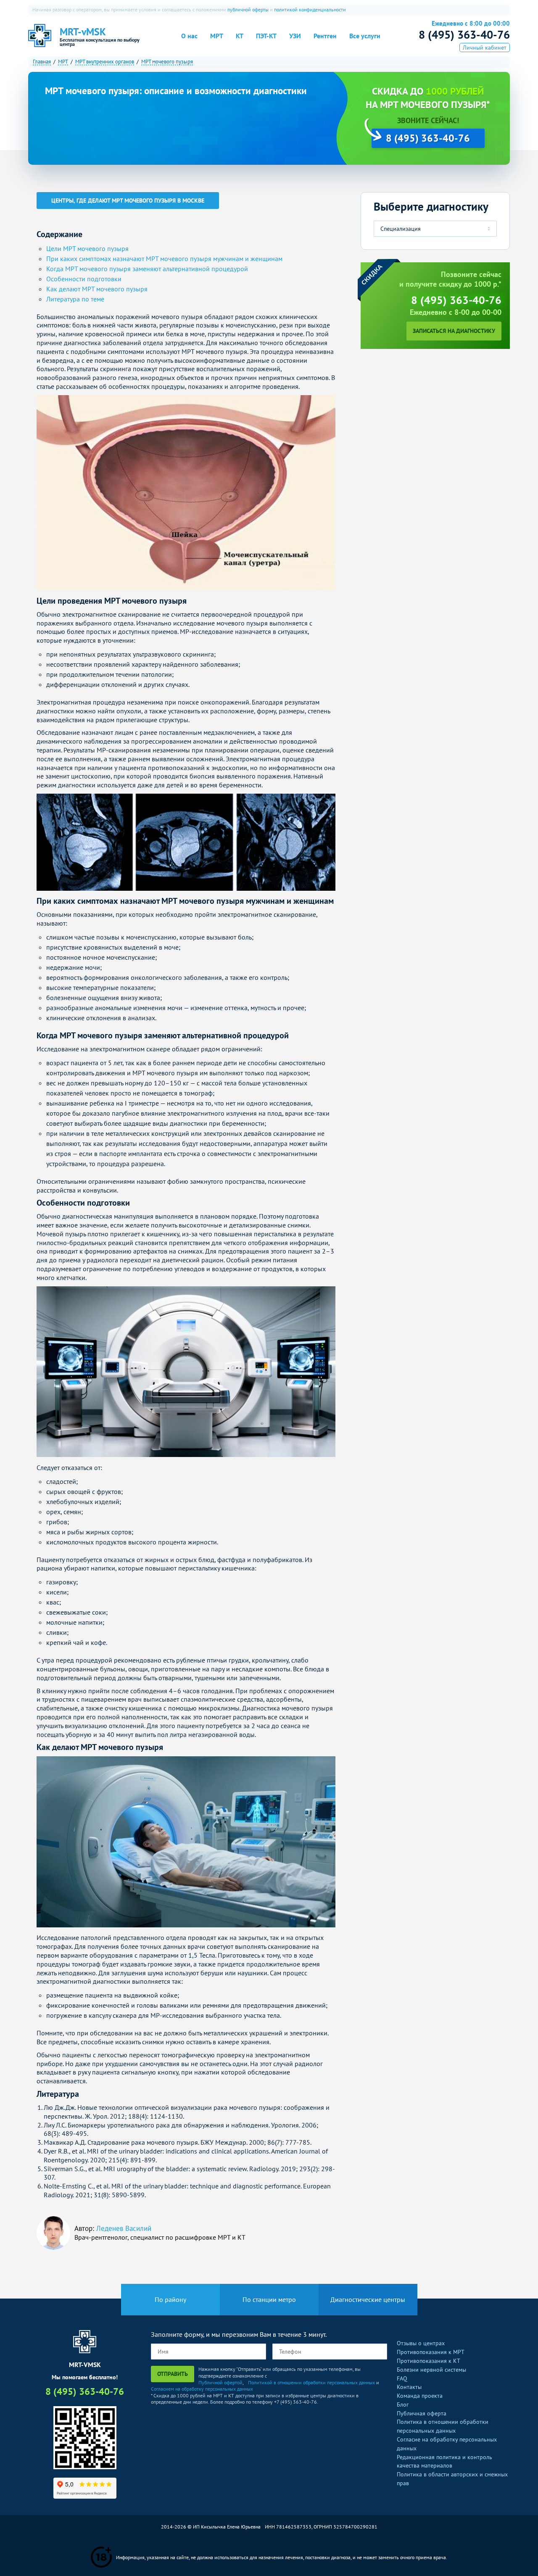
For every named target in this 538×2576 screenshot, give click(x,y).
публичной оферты (248, 9)
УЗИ (295, 36)
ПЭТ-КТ (266, 36)
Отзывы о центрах (421, 2343)
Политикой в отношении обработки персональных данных (311, 2382)
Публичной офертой (220, 2382)
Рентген (325, 36)
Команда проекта (420, 2396)
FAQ (402, 2378)
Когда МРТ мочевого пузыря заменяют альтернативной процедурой (147, 269)
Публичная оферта (422, 2413)
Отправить (173, 2374)
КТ (240, 36)
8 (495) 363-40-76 (464, 34)
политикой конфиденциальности (310, 9)
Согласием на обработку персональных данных (202, 2389)
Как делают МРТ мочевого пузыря (97, 289)
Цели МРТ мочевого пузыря (87, 248)
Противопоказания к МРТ (431, 2352)
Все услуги (365, 36)
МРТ (217, 36)
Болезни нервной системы (431, 2370)
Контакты (409, 2387)
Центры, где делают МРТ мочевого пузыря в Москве (128, 201)
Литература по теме (75, 299)
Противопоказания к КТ (429, 2361)
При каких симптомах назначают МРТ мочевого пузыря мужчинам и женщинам (164, 259)
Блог (403, 2404)
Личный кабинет (485, 48)
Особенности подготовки (84, 279)
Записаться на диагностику (454, 331)
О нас (189, 36)
